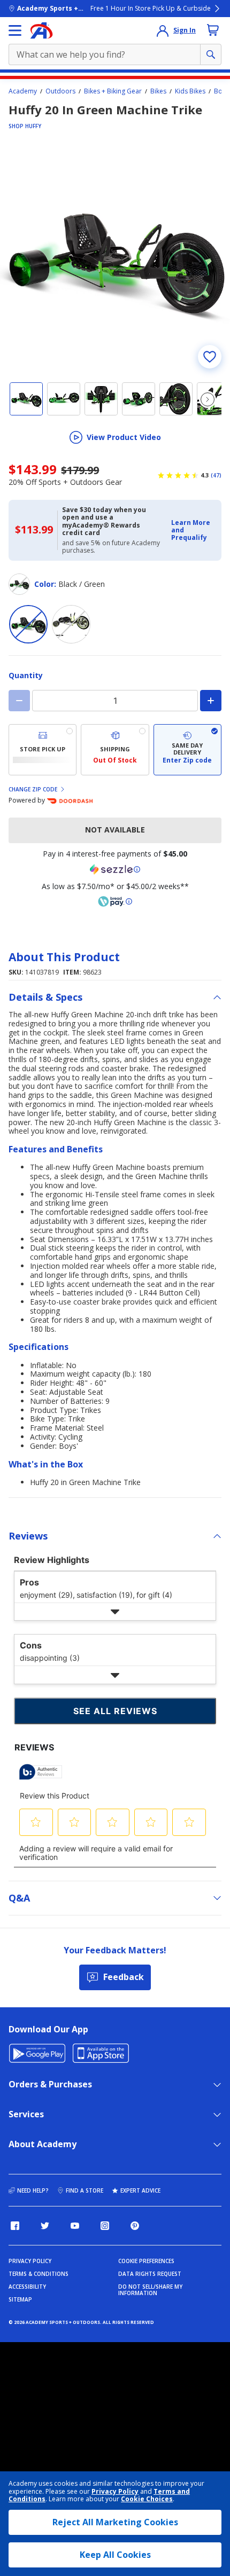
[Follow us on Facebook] (15, 2226)
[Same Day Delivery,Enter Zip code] (187, 750)
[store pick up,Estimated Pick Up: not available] (43, 750)
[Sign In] (163, 30)
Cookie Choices (147, 2499)
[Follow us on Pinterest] (135, 2226)
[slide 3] (101, 399)
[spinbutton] (115, 701)
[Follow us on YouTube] (75, 2226)
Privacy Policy (115, 2491)
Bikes (158, 91)
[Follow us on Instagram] (105, 2226)
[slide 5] (176, 399)
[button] (193, 531)
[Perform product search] (211, 54)
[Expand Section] (115, 1612)
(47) (216, 475)
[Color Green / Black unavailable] (71, 624)
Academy (23, 91)
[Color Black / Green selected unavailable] (28, 624)
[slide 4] (139, 399)
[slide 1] (26, 399)
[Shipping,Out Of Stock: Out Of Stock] (115, 750)
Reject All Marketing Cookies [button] (115, 2522)
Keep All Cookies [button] (115, 2555)
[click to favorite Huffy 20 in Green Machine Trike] (210, 357)
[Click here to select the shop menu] (15, 30)
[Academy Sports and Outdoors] (41, 30)
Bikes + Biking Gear (113, 91)
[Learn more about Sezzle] (115, 869)
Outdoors (60, 91)
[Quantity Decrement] (19, 701)
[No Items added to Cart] (213, 30)
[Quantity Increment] (211, 701)
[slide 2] (64, 399)
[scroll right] (208, 399)
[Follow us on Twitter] (45, 2226)
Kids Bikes (190, 91)
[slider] (115, 258)
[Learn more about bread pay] (115, 901)
